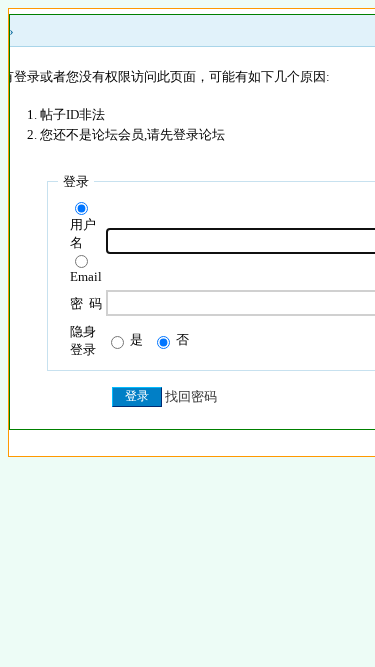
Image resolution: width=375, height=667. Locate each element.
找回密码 (191, 396)
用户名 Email (86, 250)
